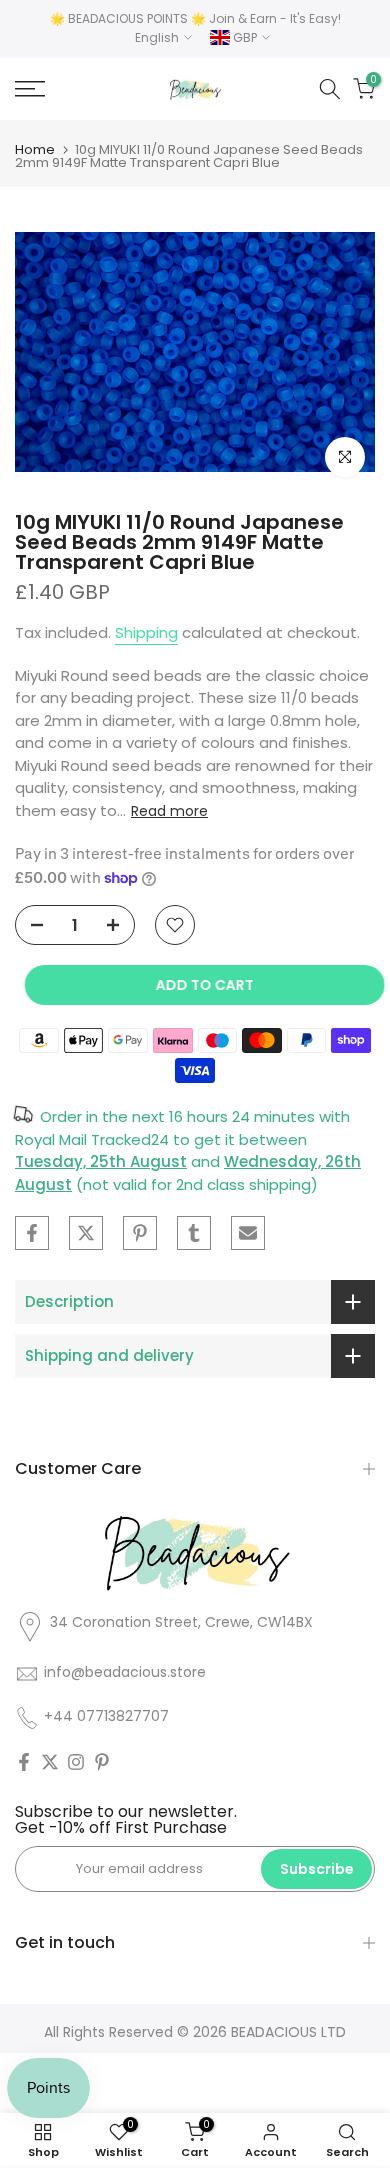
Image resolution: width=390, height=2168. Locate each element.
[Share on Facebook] (32, 1233)
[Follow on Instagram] (76, 1762)
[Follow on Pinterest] (102, 1762)
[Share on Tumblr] (194, 1233)
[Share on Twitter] (86, 1233)
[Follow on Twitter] (50, 1762)
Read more (169, 811)
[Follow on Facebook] (24, 1762)
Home (35, 149)
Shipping (146, 632)
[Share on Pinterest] (140, 1233)
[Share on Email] (248, 1233)
